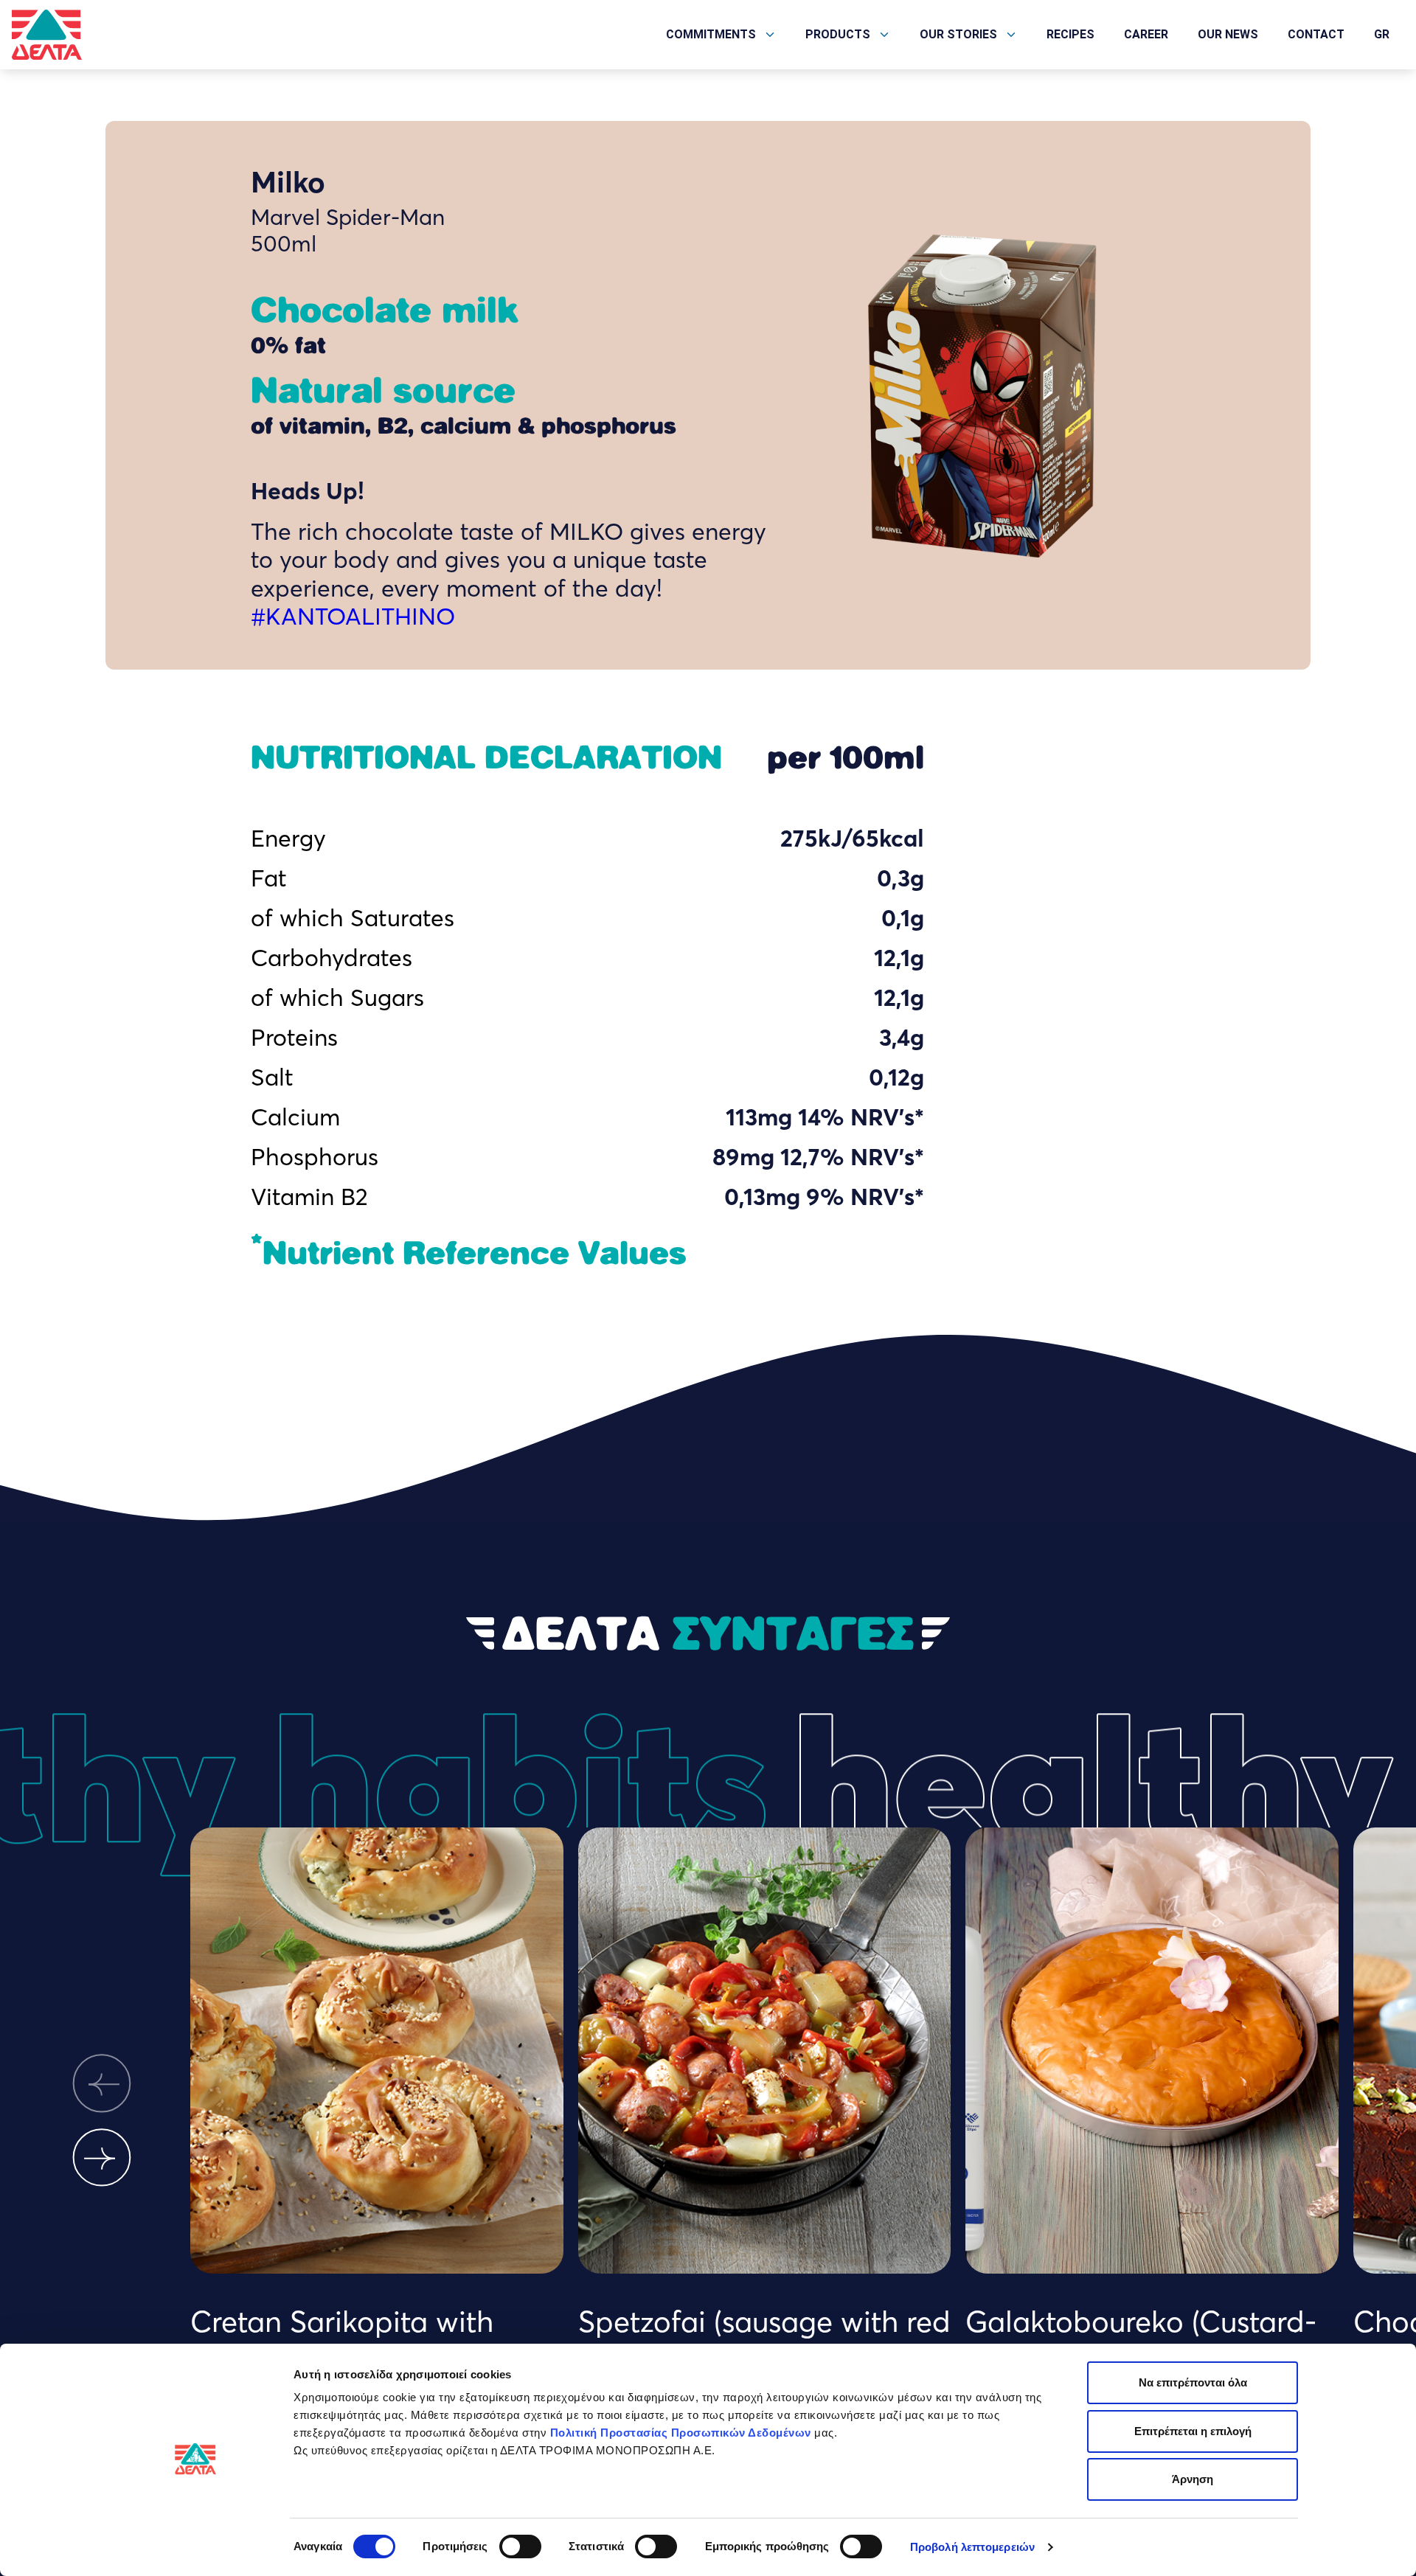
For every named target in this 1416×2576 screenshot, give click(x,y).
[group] (377, 2102)
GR (1382, 34)
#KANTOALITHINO (353, 616)
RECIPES (1070, 34)
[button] (102, 2084)
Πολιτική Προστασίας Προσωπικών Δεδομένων (681, 2433)
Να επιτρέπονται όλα (1193, 2382)
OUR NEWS (1228, 34)
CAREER (1146, 34)
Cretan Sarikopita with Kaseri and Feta (342, 2340)
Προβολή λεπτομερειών (972, 2547)
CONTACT (1316, 34)
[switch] (520, 2547)
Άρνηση (1193, 2479)
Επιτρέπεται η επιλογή (1193, 2431)
